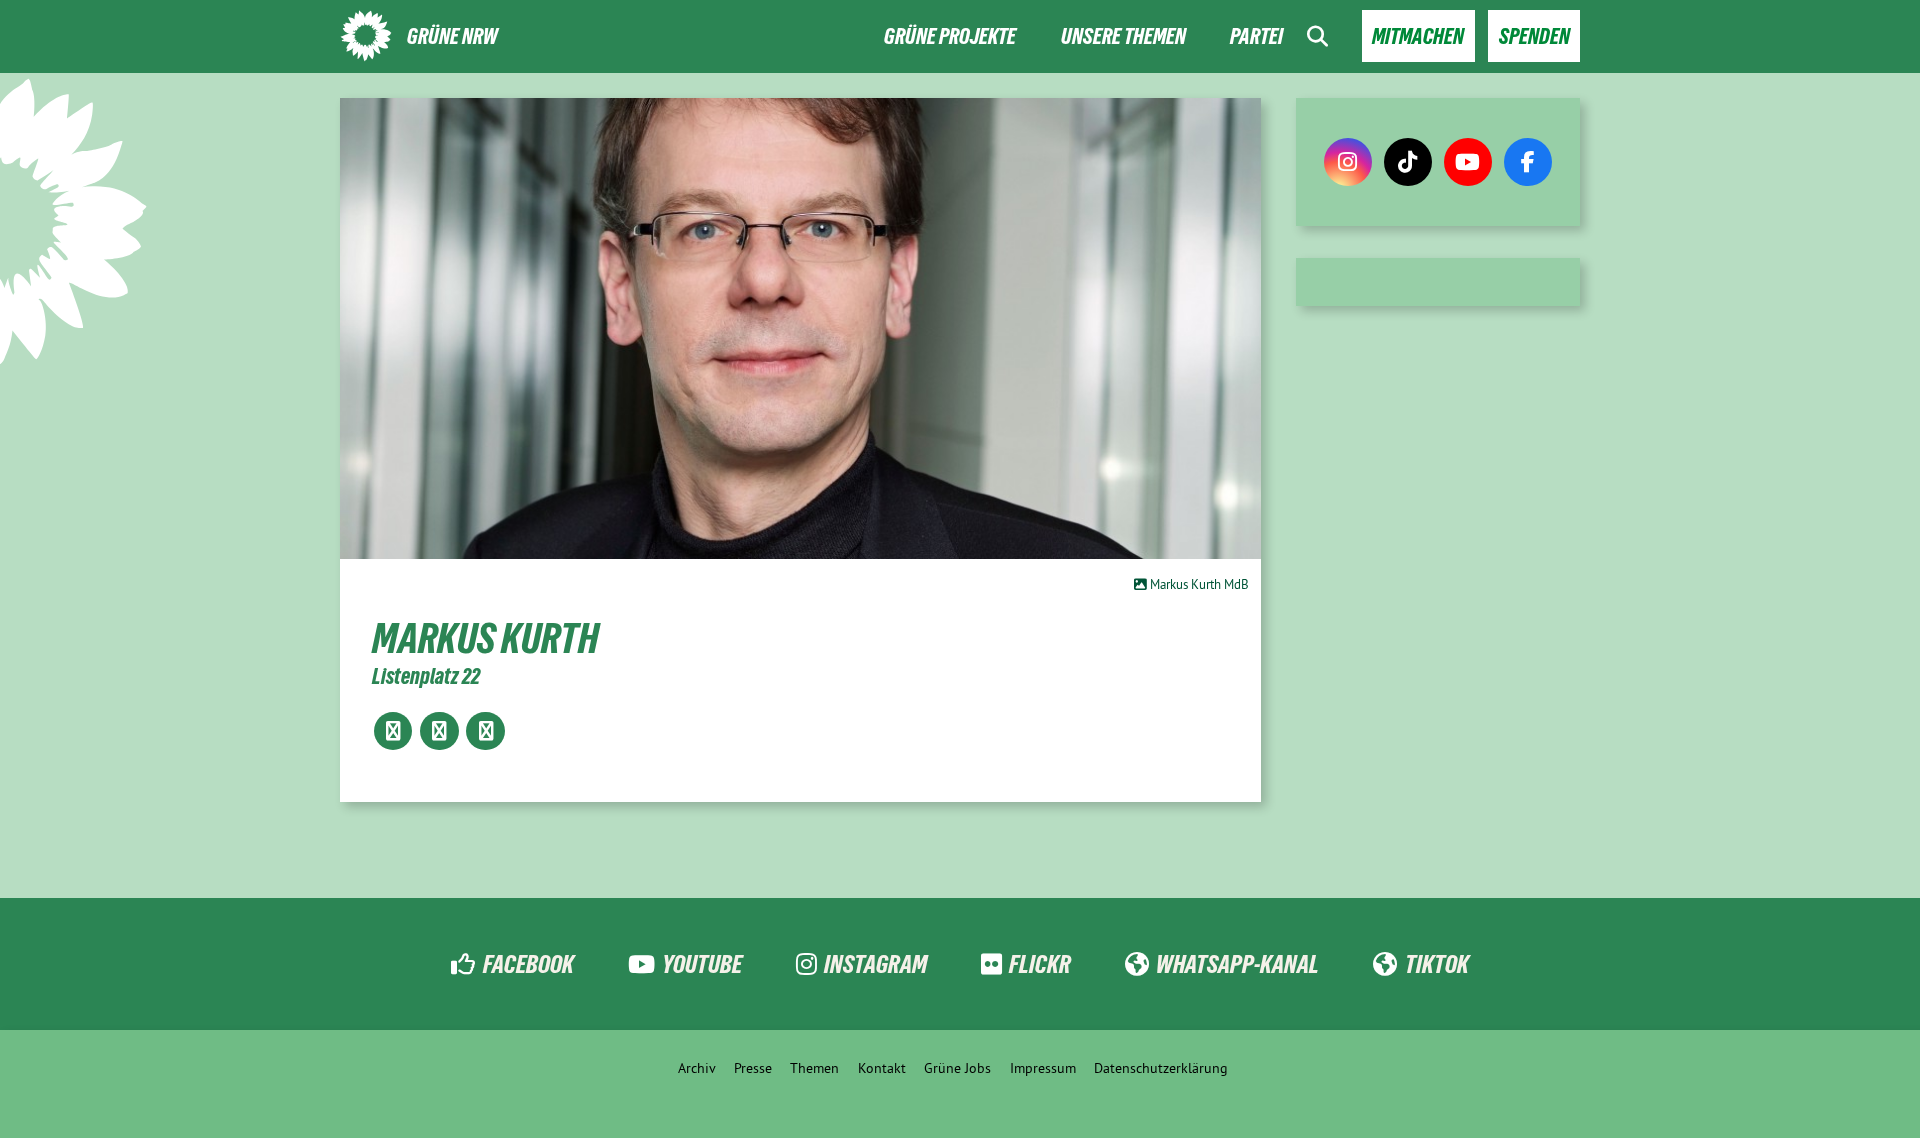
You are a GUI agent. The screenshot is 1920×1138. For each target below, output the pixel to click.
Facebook (528, 964)
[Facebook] (1528, 162)
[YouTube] (1468, 162)
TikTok (1436, 964)
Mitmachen (1418, 36)
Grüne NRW (452, 36)
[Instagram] (1348, 162)
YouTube (702, 964)
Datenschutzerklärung (1161, 1068)
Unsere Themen (1123, 36)
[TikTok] (1408, 162)
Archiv (697, 1068)
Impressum (1043, 1068)
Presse (753, 1068)
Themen (814, 1068)
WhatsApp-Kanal (1237, 964)
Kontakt (882, 1068)
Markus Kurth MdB (1198, 584)
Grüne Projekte (950, 36)
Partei (1256, 36)
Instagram (875, 964)
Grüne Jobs (957, 1068)
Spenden (1534, 36)
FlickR (1040, 964)
